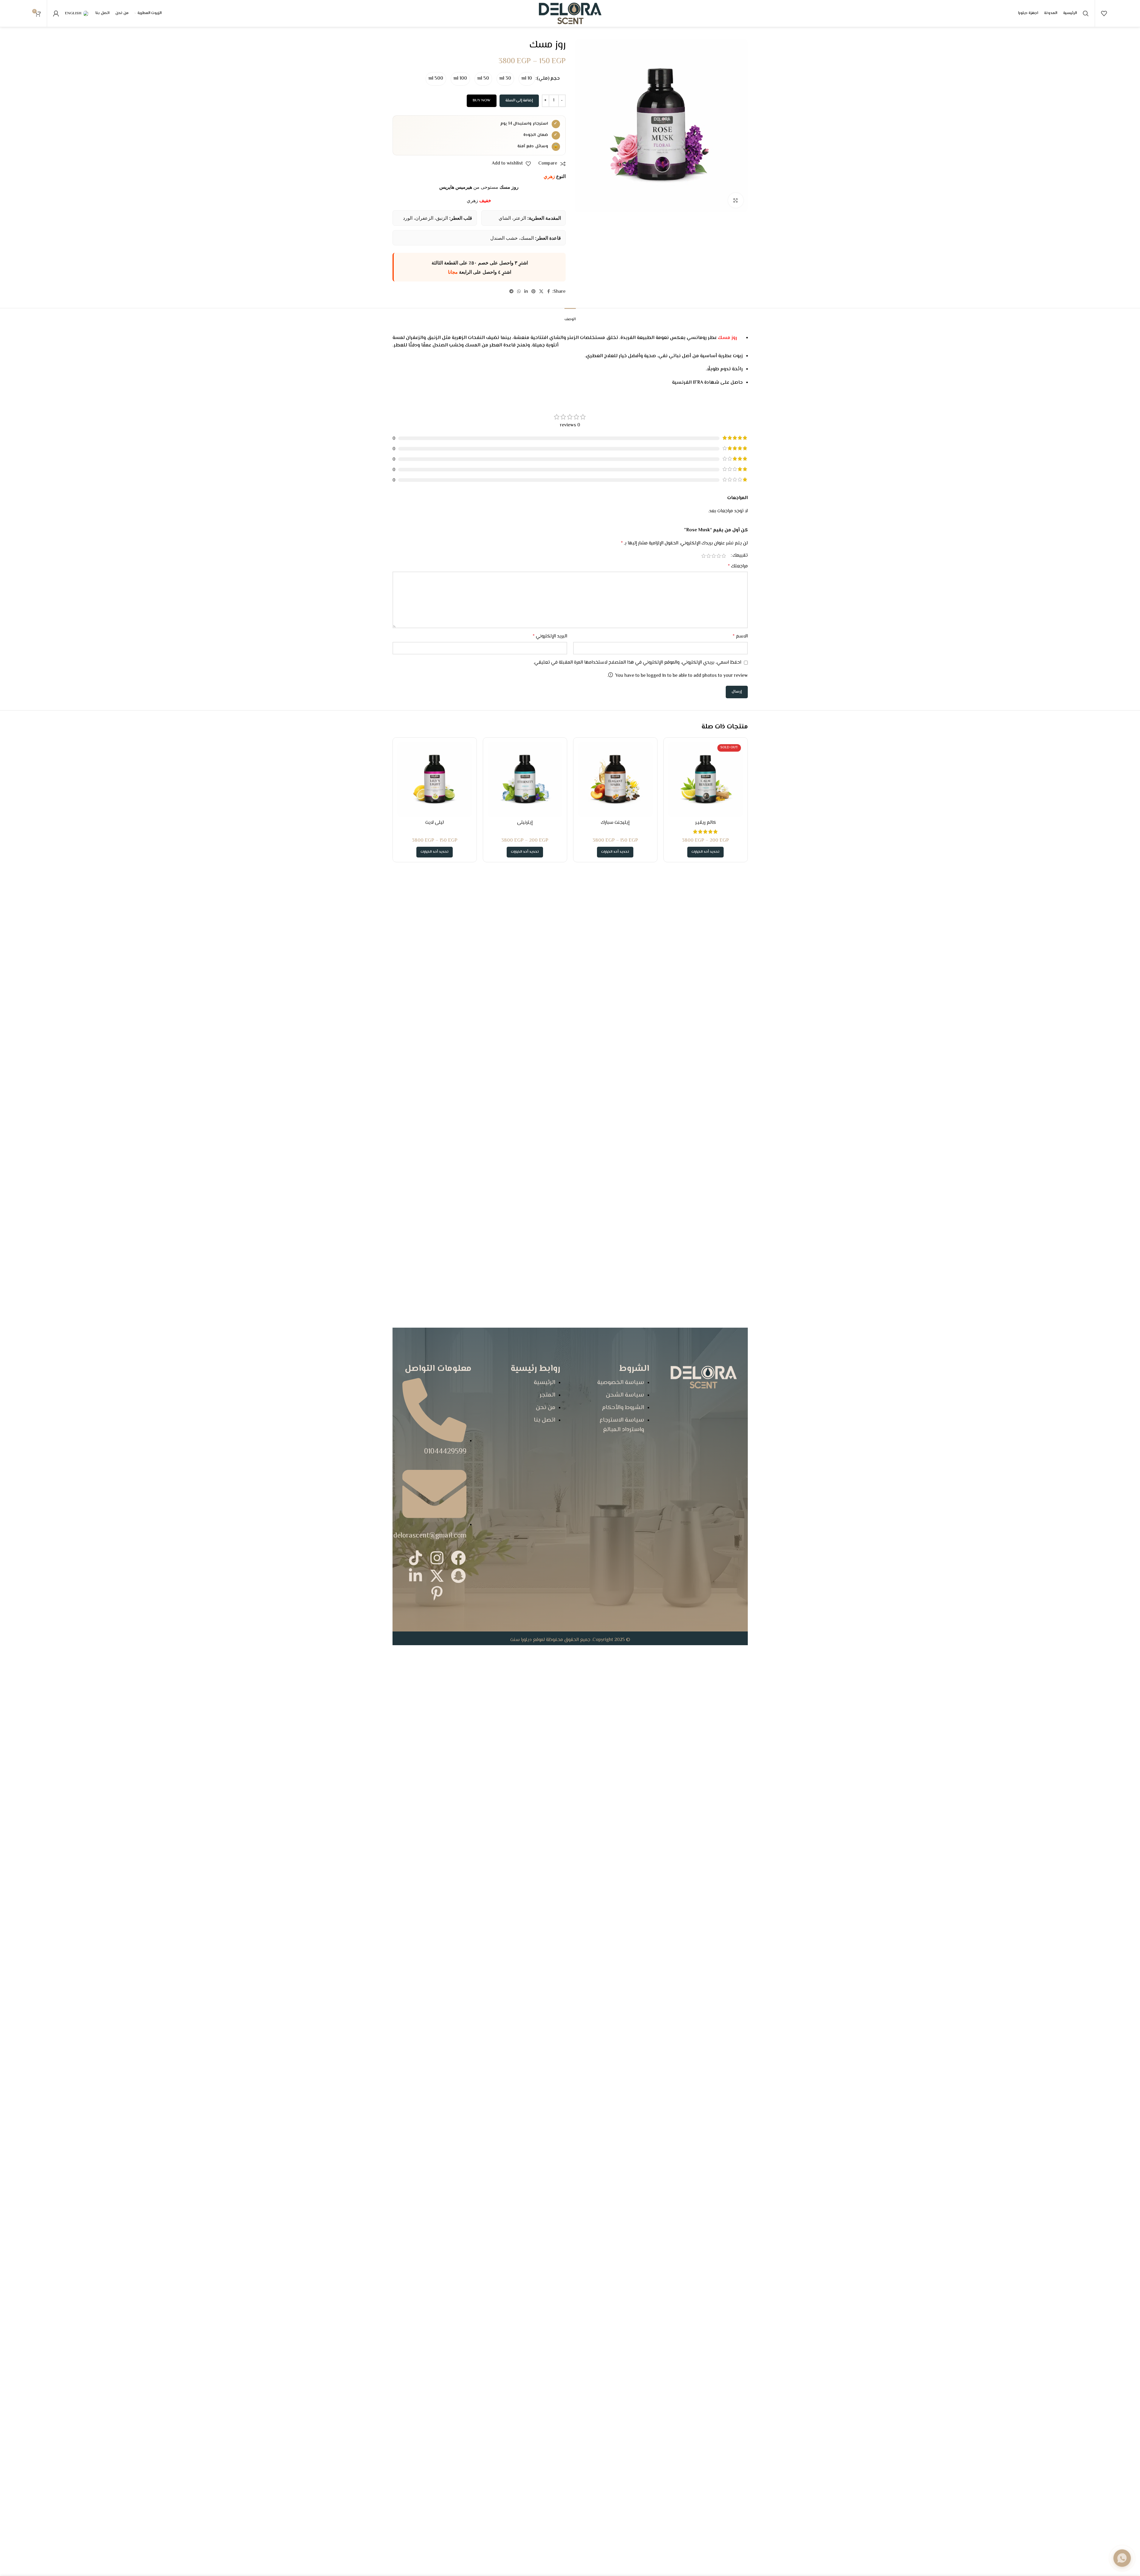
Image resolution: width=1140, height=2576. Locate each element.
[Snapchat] (458, 1576)
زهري (549, 176)
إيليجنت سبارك (615, 823)
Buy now (482, 100)
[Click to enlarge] (736, 200)
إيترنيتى (525, 823)
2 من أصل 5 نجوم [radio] (719, 556)
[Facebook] (458, 1558)
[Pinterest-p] (437, 1593)
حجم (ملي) (548, 79)
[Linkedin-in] (415, 1576)
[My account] (56, 13)
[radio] (527, 79)
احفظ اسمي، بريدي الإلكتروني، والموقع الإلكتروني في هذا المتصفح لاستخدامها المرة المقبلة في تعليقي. (637, 663)
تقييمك (740, 556)
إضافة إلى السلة (519, 100)
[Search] (1086, 13)
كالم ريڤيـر (706, 823)
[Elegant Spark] (615, 780)
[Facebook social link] (549, 292)
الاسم (740, 636)
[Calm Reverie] (706, 780)
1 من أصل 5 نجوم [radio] (724, 556)
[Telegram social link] (511, 292)
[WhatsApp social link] (519, 292)
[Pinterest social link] (533, 292)
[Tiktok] (415, 1558)
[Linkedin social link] (526, 292)
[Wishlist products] (1104, 13)
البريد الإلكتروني (550, 636)
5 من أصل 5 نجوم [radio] (704, 556)
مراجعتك (738, 566)
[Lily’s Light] (435, 780)
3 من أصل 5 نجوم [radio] (714, 556)
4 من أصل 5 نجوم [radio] (709, 556)
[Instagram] (437, 1558)
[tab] (570, 317)
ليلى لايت (435, 823)
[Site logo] (570, 14)
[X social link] (541, 292)
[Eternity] (525, 780)
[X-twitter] (437, 1576)
